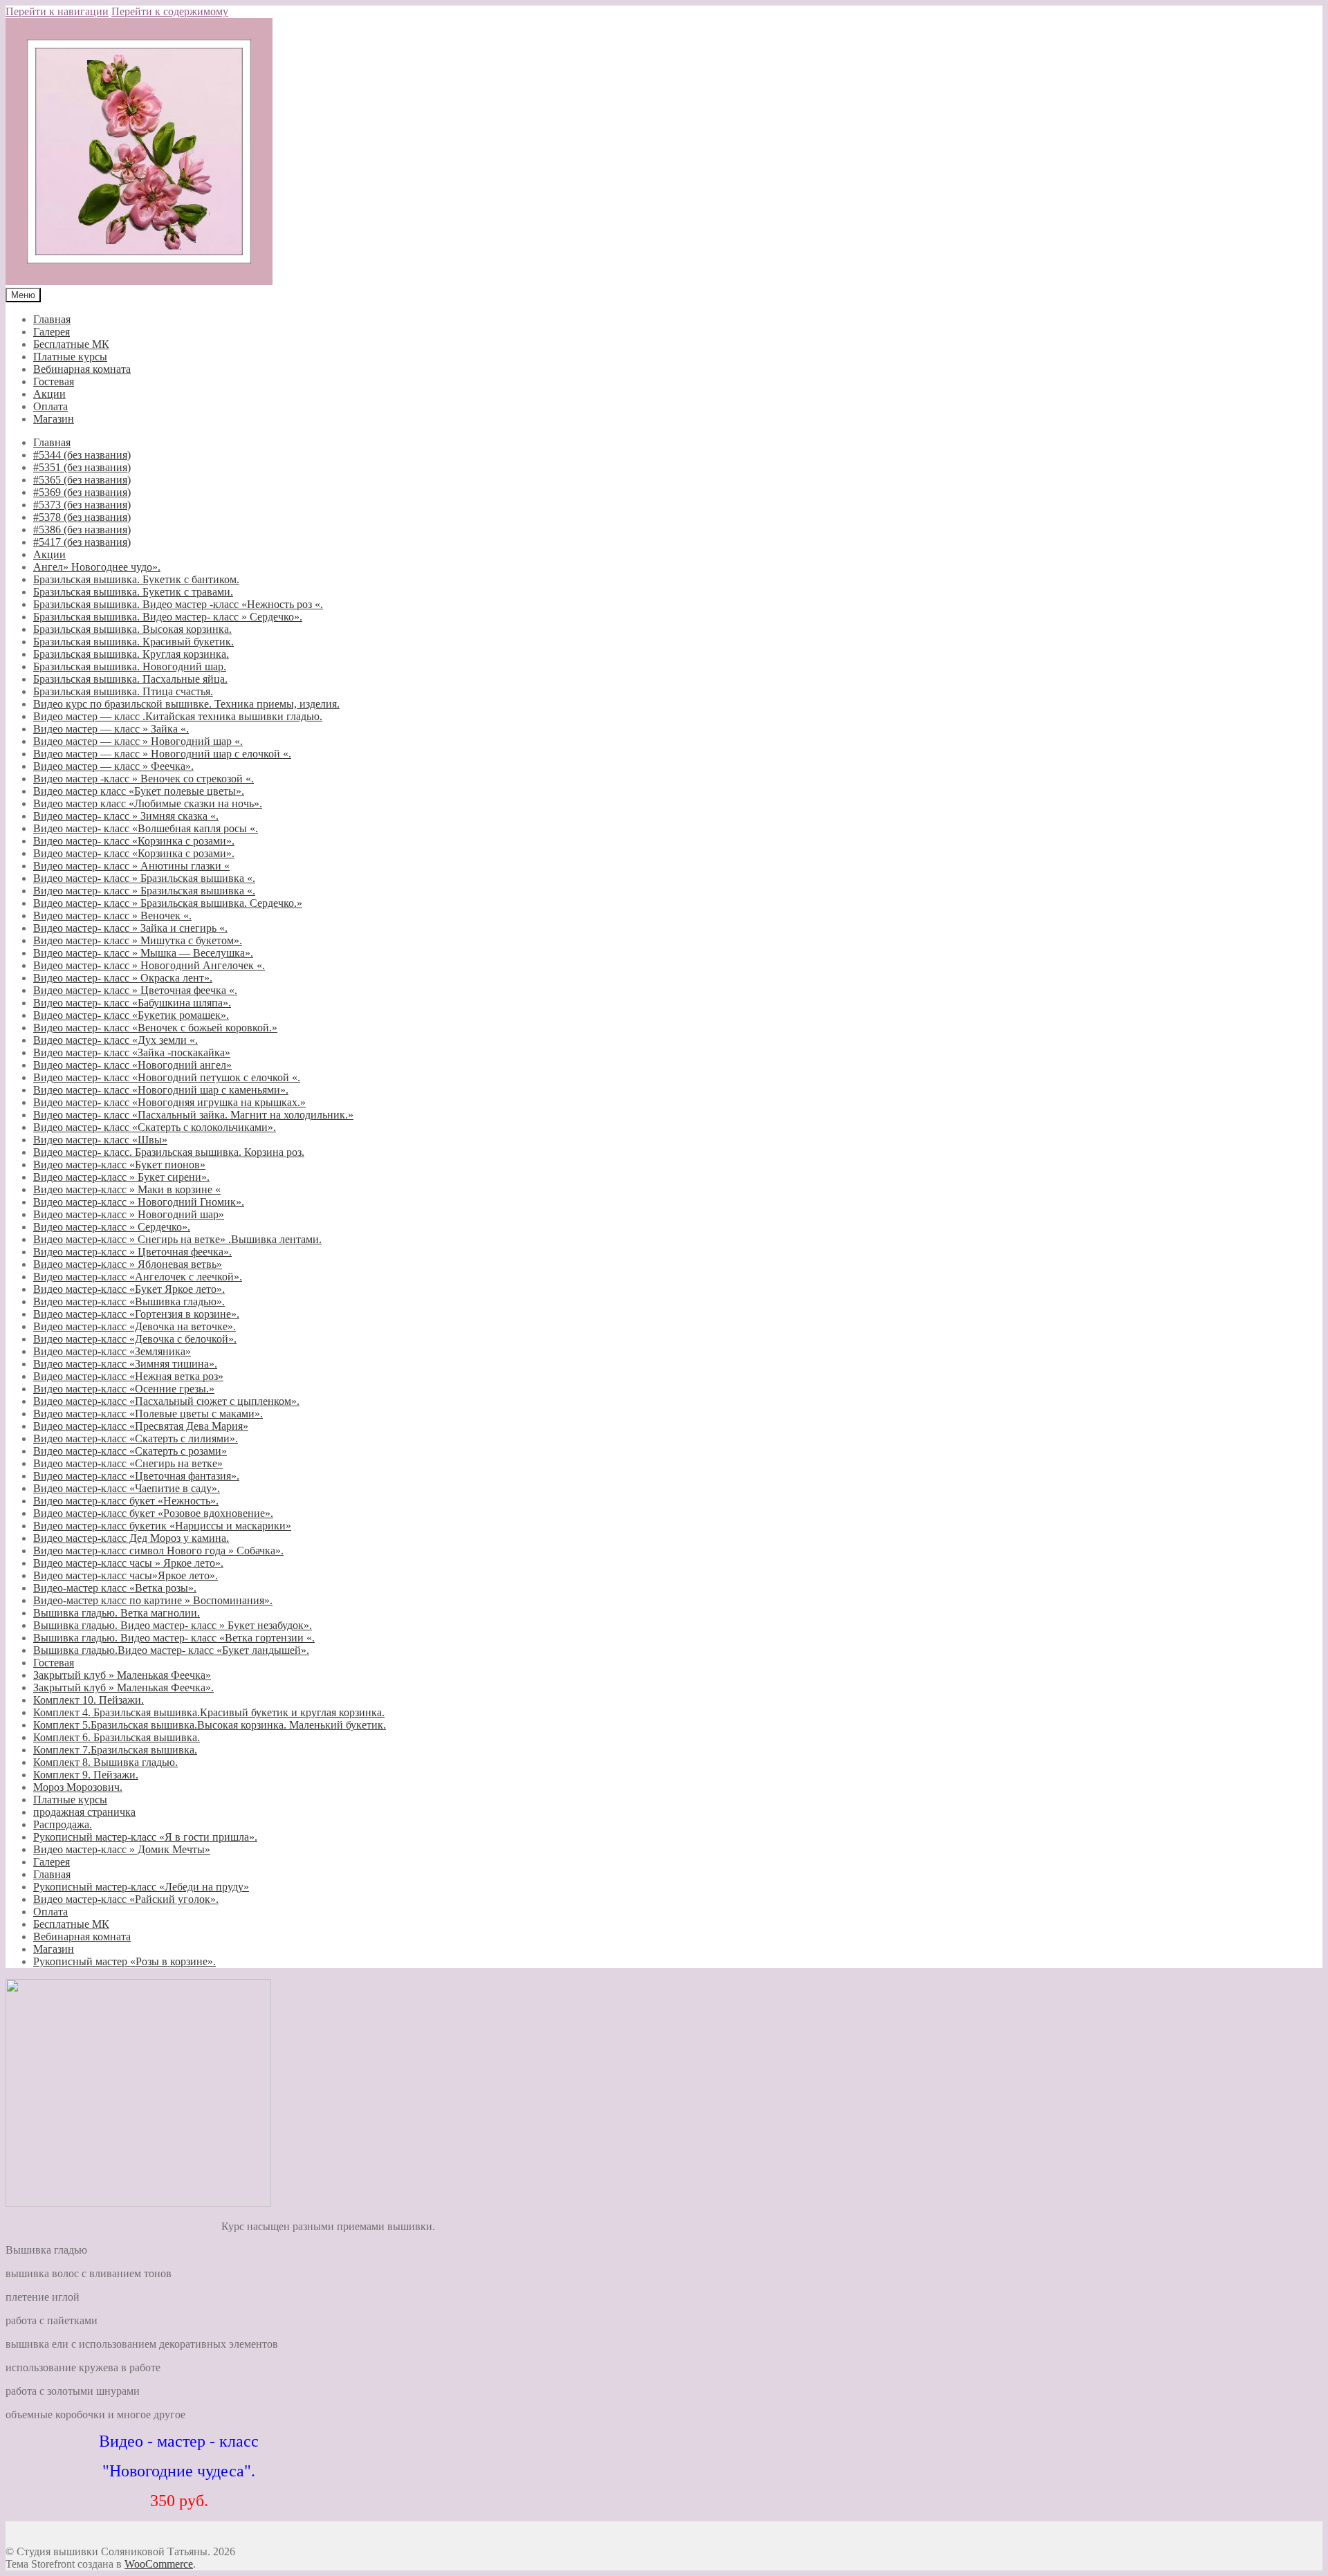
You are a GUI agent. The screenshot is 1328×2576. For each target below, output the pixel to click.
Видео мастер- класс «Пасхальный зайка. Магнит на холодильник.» (193, 1115)
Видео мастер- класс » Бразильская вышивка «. (144, 878)
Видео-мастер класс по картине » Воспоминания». (153, 1600)
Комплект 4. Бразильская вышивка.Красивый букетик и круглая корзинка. (209, 1712)
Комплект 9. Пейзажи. (86, 1775)
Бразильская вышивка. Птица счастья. (123, 691)
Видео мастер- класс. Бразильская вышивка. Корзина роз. (169, 1152)
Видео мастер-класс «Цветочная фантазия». (136, 1476)
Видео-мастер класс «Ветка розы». (115, 1588)
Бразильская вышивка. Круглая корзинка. (131, 654)
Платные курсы (70, 357)
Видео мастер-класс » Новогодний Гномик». (139, 1202)
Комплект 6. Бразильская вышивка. (117, 1737)
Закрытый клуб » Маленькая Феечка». (123, 1687)
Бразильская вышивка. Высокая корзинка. (132, 629)
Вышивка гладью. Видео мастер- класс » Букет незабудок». (173, 1625)
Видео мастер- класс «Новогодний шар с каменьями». (161, 1090)
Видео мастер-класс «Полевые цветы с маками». (148, 1414)
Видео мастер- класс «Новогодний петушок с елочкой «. (167, 1077)
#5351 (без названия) (82, 467)
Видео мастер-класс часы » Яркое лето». (128, 1563)
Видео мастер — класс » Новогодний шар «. (138, 741)
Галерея (52, 332)
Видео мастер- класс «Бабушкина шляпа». (132, 1003)
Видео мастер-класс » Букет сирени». (121, 1177)
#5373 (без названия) (82, 505)
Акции (49, 394)
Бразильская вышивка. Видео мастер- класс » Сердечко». (168, 617)
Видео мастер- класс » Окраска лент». (123, 978)
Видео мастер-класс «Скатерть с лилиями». (136, 1438)
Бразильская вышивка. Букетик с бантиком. (136, 579)
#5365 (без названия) (82, 480)
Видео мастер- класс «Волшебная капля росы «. (146, 828)
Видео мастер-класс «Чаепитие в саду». (127, 1488)
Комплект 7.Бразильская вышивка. (115, 1750)
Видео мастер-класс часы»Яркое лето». (126, 1575)
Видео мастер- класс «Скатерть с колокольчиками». (155, 1127)
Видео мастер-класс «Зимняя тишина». (125, 1364)
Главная (52, 319)
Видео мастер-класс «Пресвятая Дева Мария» (141, 1426)
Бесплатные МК (71, 344)
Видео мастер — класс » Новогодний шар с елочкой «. (162, 754)
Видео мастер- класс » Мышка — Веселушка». (143, 953)
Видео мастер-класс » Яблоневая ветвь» (128, 1264)
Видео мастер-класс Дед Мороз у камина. (131, 1538)
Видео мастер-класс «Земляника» (112, 1351)
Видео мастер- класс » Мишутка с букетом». (138, 940)
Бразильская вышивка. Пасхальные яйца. (130, 679)
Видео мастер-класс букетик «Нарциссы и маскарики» (162, 1526)
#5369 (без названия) (82, 492)
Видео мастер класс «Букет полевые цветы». (139, 791)
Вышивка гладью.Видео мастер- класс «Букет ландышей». (171, 1650)
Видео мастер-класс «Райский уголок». (126, 1899)
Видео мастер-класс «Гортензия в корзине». (136, 1314)
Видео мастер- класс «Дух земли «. (116, 1040)
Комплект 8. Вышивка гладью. (105, 1762)
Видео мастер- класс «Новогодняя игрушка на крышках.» (169, 1102)
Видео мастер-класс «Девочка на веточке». (135, 1326)
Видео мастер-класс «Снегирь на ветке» (128, 1463)
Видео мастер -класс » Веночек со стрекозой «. (144, 779)
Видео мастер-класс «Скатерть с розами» (130, 1451)
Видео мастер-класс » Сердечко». (112, 1227)
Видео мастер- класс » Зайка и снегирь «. (130, 928)
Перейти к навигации (57, 11)
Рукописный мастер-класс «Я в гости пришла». (145, 1837)
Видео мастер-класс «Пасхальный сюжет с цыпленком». (166, 1401)
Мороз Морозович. (78, 1787)
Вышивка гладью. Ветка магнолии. (117, 1613)
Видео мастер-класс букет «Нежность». (126, 1501)
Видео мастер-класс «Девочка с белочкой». (135, 1339)
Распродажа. (63, 1824)
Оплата (50, 406)
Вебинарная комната (82, 369)
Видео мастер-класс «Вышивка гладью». (129, 1301)
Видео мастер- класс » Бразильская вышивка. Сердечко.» (168, 903)
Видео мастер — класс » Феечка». (113, 766)
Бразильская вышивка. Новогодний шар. (130, 666)
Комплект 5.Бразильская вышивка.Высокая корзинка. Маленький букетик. (210, 1725)
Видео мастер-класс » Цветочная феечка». (132, 1252)
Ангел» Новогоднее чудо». (97, 567)
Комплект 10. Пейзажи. (89, 1700)
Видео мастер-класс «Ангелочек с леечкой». (138, 1277)
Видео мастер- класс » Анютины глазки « (131, 866)
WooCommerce (159, 2564)
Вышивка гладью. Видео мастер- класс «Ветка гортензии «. (174, 1638)
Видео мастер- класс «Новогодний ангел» (132, 1065)
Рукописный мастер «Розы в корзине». (124, 1961)
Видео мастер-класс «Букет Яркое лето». (129, 1289)
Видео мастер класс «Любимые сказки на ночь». (148, 803)
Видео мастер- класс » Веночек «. (112, 916)
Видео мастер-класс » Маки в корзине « (127, 1189)
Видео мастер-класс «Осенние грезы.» (124, 1389)
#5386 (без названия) (82, 530)
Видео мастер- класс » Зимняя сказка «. (126, 816)
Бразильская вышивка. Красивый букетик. (133, 642)
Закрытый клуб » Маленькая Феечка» (122, 1675)
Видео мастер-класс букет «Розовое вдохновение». (153, 1513)
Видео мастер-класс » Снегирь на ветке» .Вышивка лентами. (177, 1239)
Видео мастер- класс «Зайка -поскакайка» (132, 1052)
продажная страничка (84, 1812)
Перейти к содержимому (170, 11)
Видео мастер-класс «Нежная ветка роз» (128, 1376)
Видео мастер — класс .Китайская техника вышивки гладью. (178, 716)
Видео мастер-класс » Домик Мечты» (122, 1849)
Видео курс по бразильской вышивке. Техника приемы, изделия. (186, 704)
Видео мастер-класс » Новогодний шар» (129, 1214)
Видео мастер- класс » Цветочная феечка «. (135, 990)
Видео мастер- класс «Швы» (100, 1140)
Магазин (54, 419)
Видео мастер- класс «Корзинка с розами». (134, 841)
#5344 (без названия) (82, 455)
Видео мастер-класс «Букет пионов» (119, 1165)
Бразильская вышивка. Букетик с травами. (133, 592)
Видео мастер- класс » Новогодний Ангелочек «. (149, 965)
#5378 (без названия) (82, 517)
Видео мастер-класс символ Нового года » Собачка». (158, 1551)
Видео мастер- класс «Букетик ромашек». (131, 1015)
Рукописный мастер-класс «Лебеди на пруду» (141, 1887)
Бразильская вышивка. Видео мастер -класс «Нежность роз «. (178, 604)
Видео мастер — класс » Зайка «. (111, 729)
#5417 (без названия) (82, 542)
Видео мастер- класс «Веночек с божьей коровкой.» (155, 1028)
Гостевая (54, 381)
